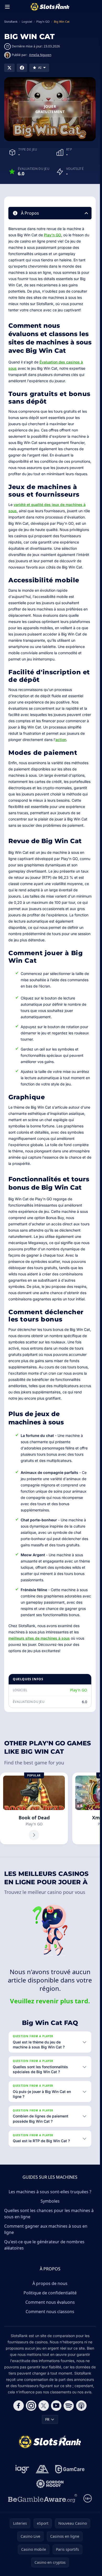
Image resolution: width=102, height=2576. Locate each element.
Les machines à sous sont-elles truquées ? (50, 2192)
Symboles (50, 2201)
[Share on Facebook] (22, 68)
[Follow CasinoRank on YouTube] (56, 2406)
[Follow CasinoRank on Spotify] (69, 2406)
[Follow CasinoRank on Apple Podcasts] (81, 2406)
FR (47, 2419)
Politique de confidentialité (50, 2293)
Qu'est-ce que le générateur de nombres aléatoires (44, 2245)
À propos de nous (50, 2283)
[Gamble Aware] (43, 2498)
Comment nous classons (50, 2312)
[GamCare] (70, 2469)
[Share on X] (9, 68)
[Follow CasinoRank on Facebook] (19, 2406)
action (61, 740)
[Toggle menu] (7, 7)
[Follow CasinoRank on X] (44, 2406)
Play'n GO (53, 235)
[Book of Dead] (34, 1809)
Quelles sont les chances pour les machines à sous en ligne (49, 2214)
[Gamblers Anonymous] (42, 2469)
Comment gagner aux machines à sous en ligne (46, 2229)
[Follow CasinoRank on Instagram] (31, 2406)
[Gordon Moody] (50, 2484)
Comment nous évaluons (50, 2302)
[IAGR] (22, 2469)
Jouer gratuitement (50, 109)
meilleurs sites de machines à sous (39, 1638)
